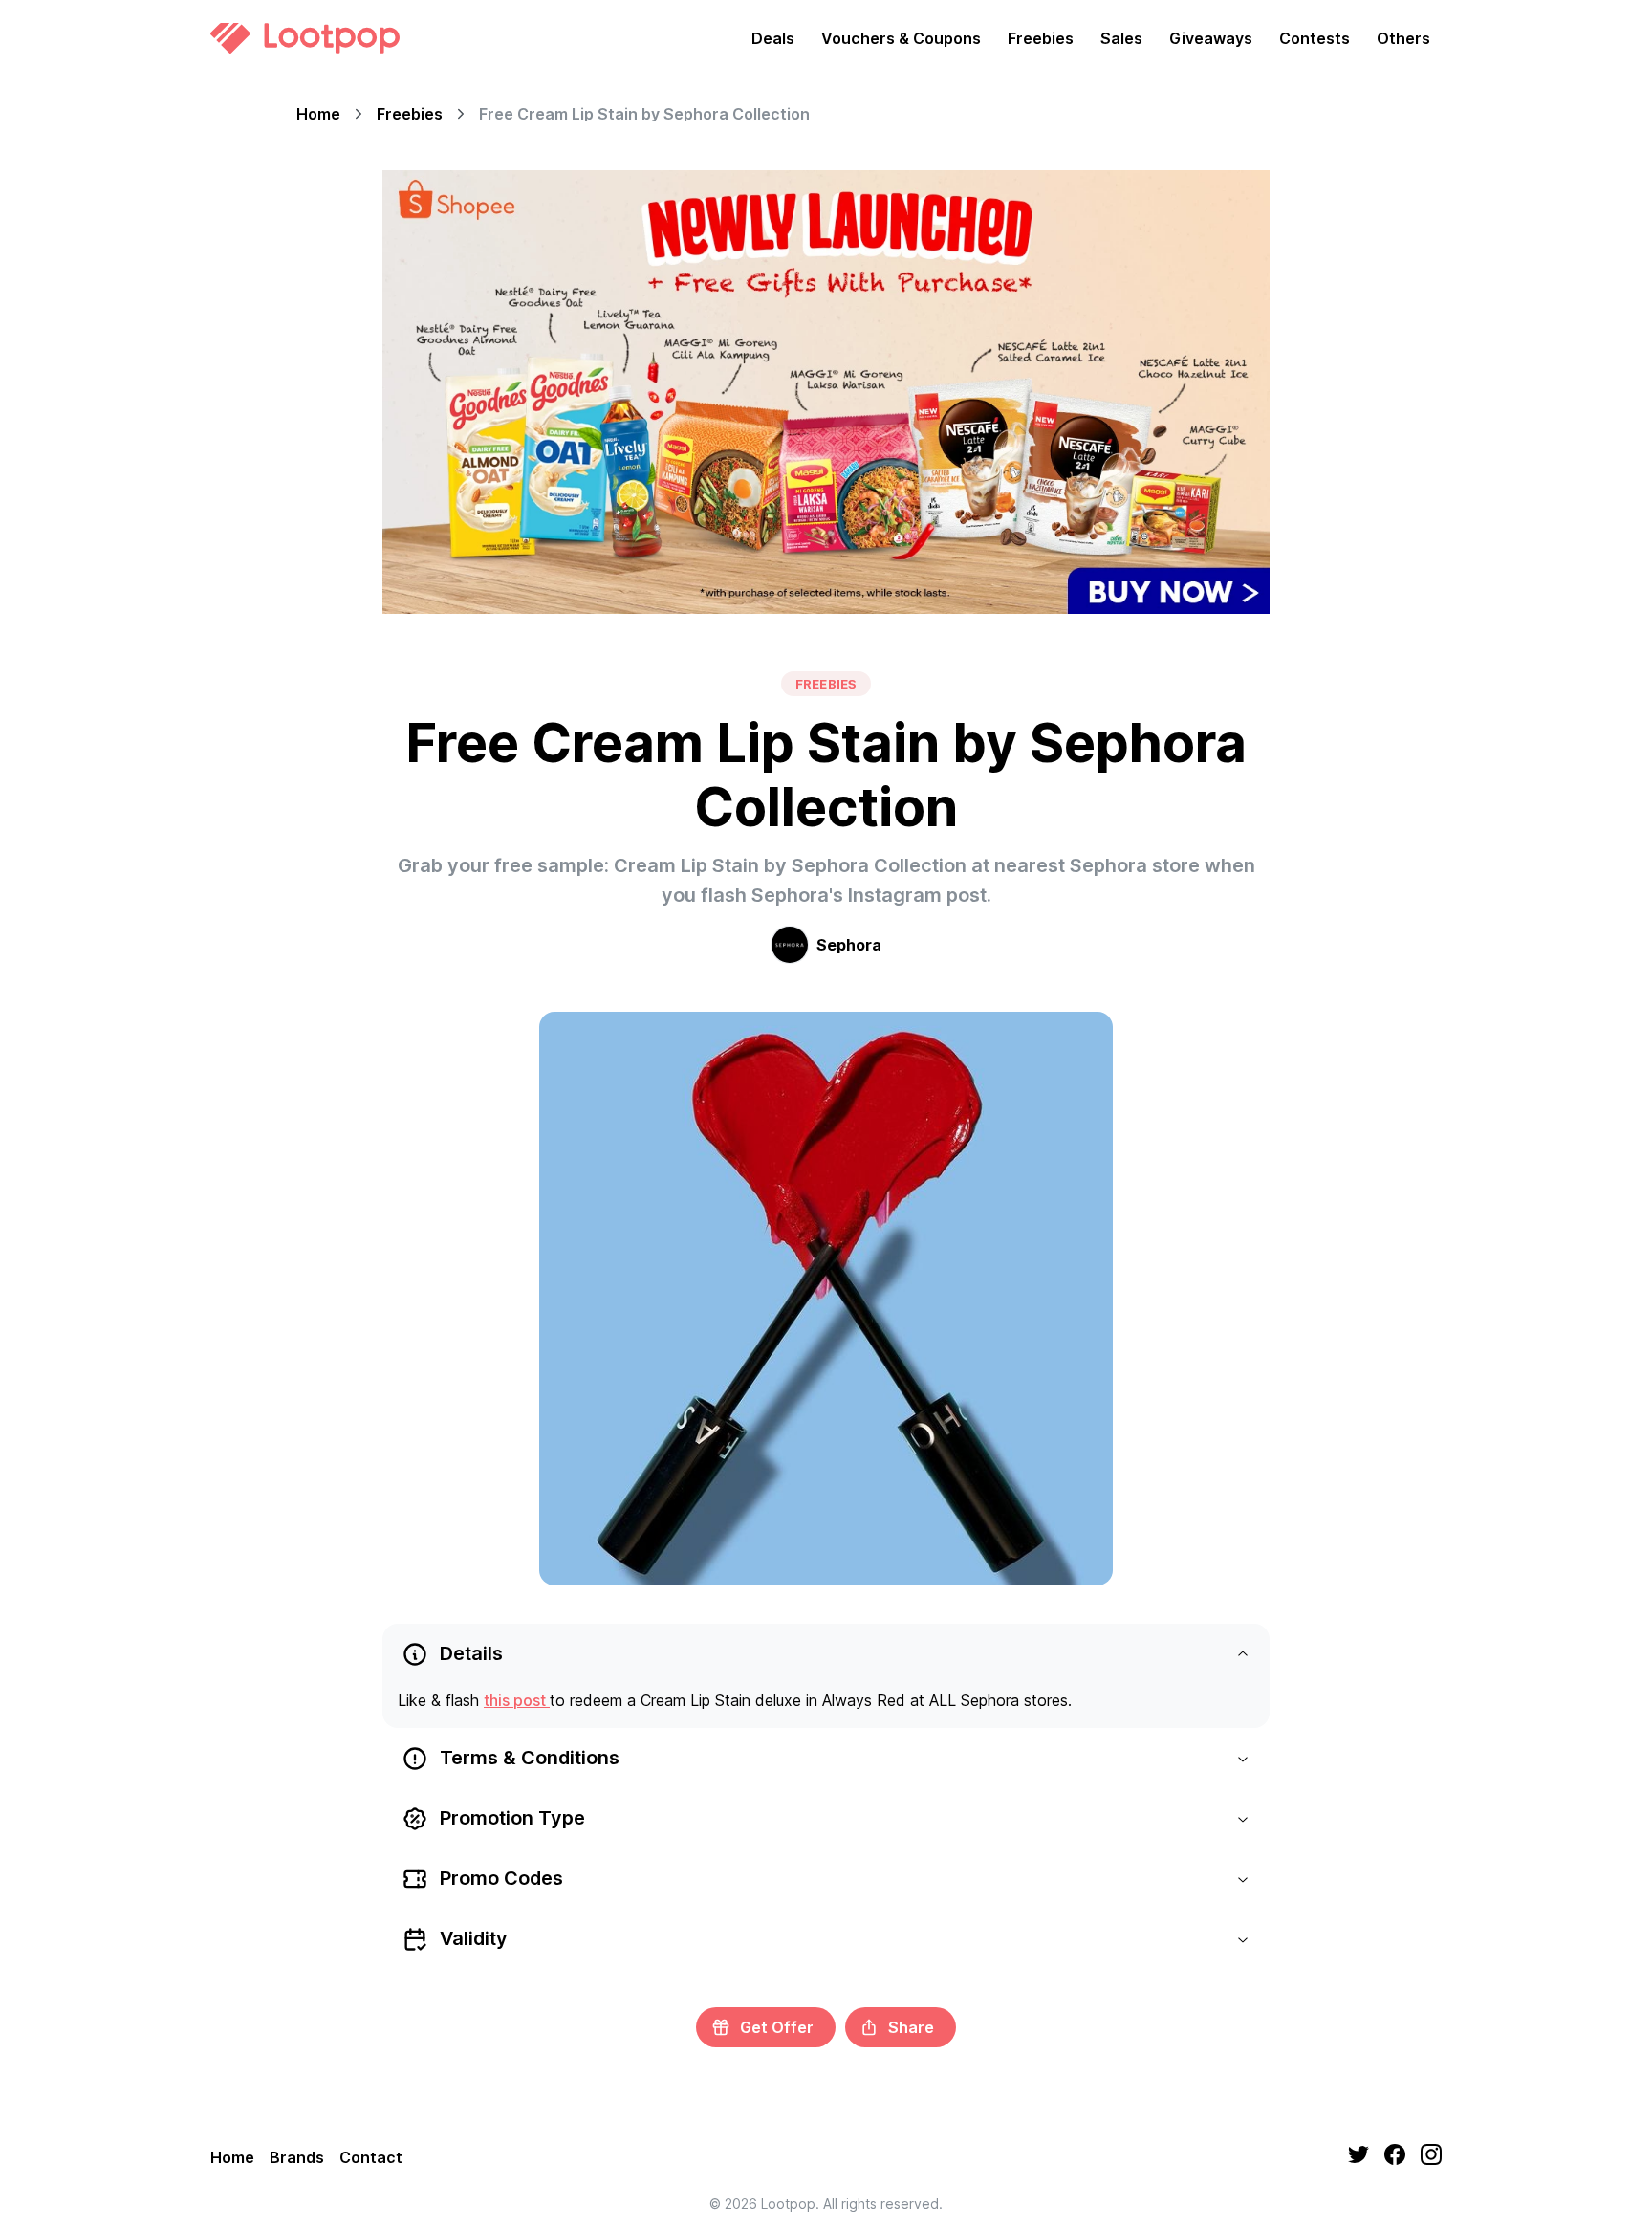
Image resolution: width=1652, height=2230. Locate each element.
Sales (1121, 38)
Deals (773, 38)
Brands (297, 2157)
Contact (371, 2157)
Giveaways (1211, 38)
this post (517, 1700)
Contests (1315, 38)
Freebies (1041, 38)
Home (318, 114)
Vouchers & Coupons (901, 38)
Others (1403, 38)
